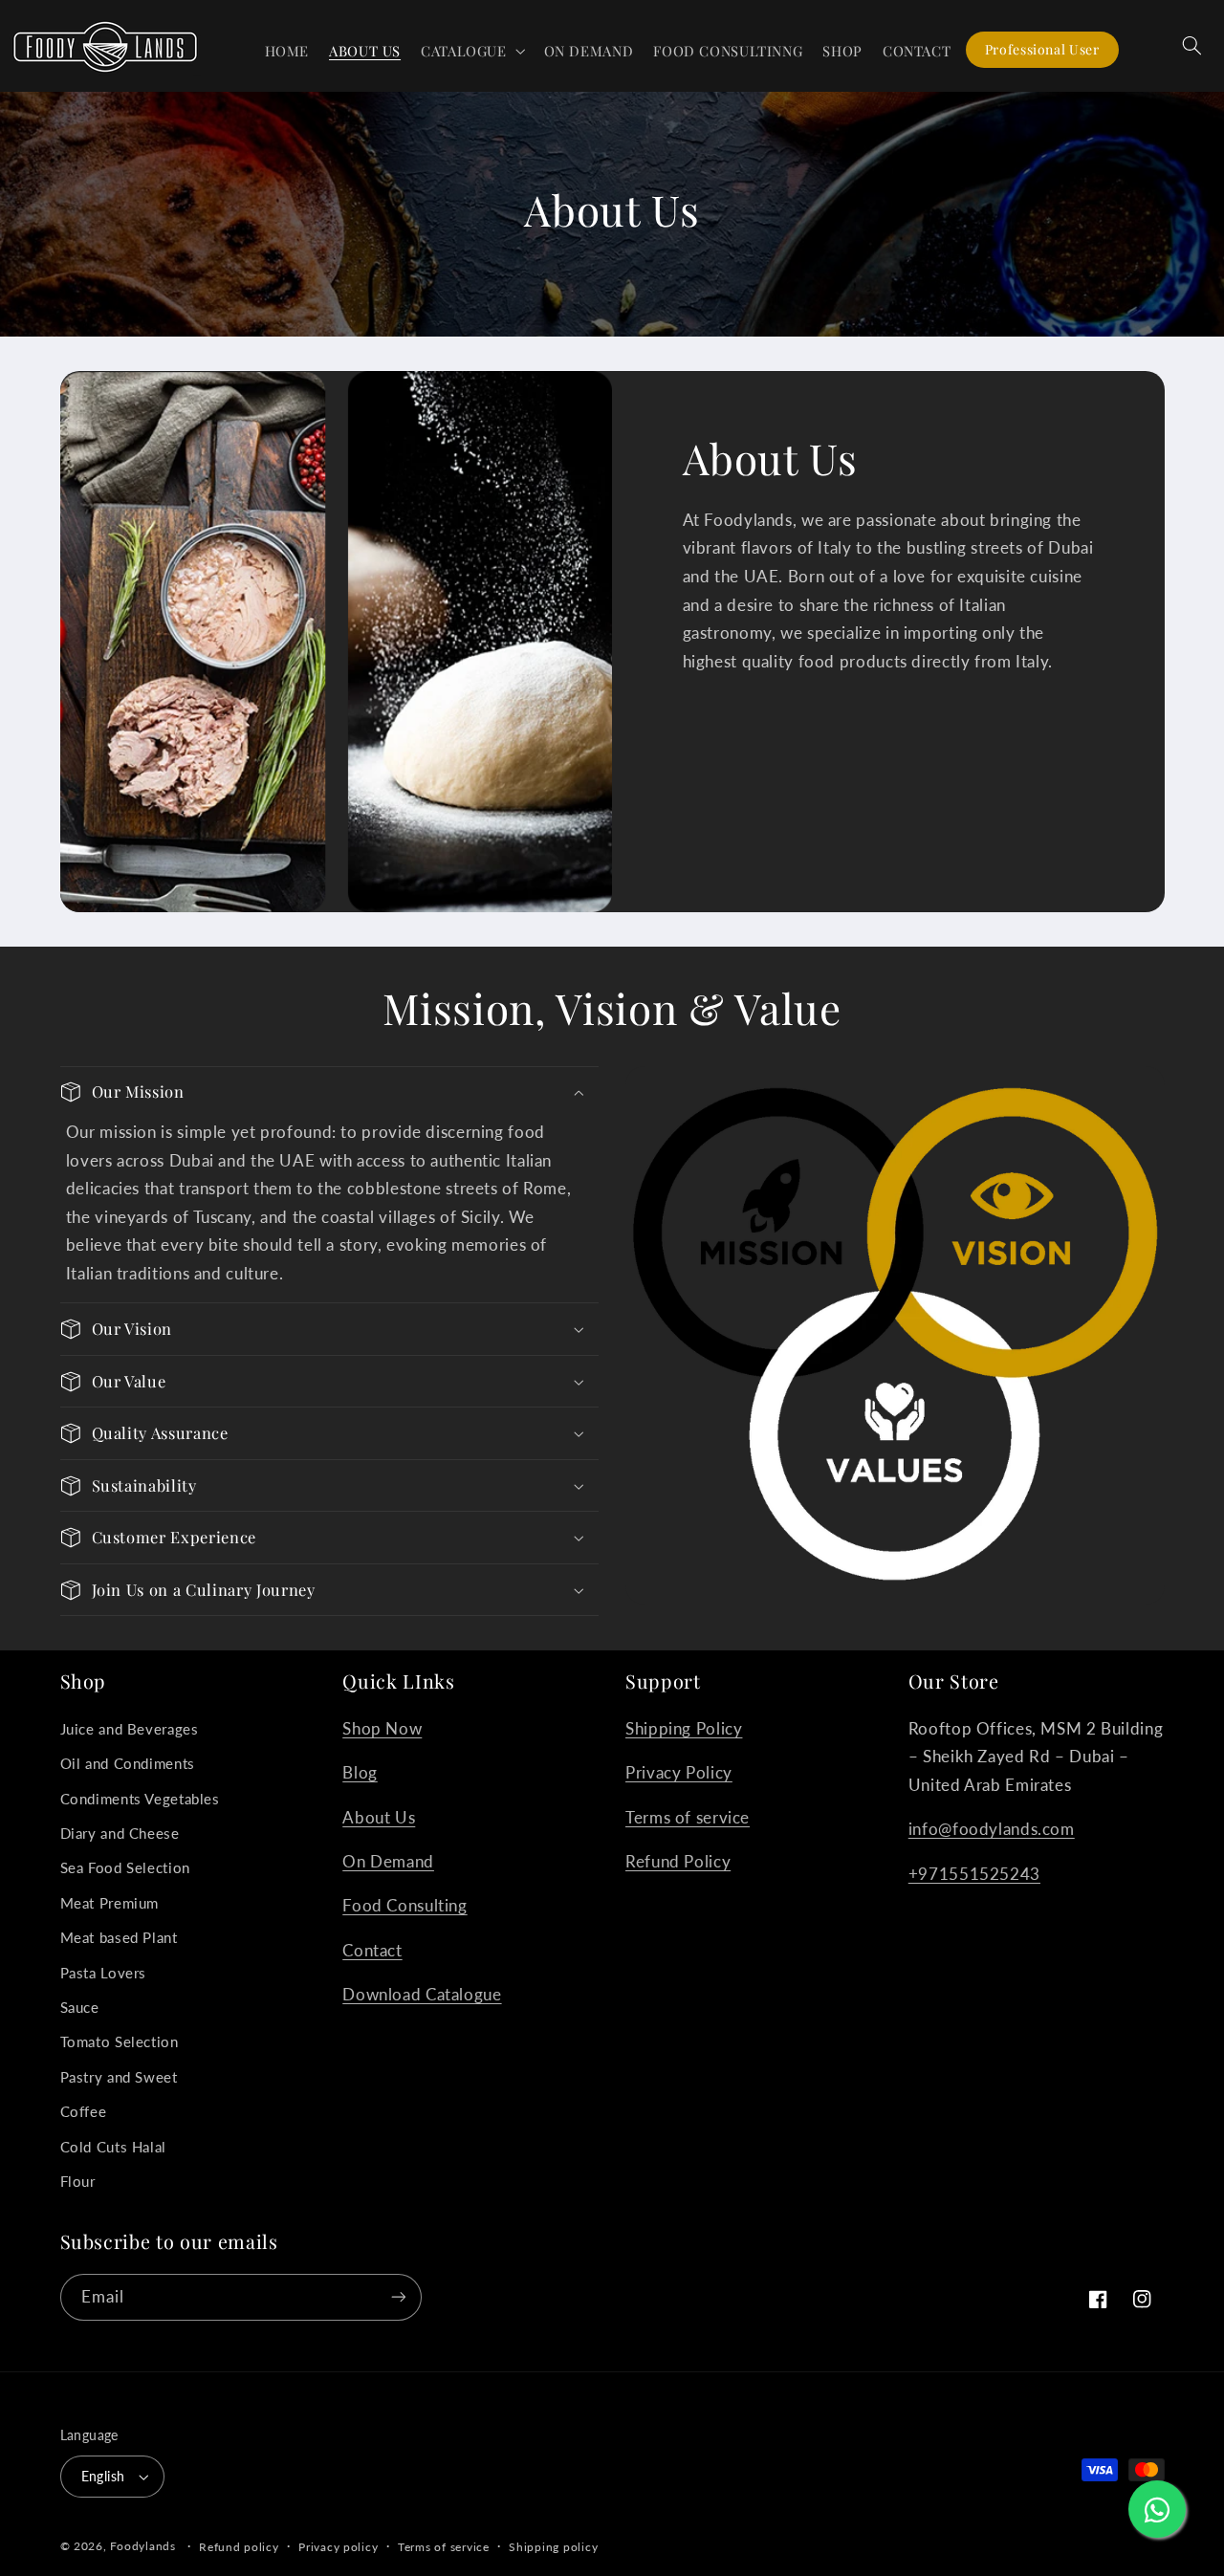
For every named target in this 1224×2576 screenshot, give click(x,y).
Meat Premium (110, 1903)
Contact (372, 1950)
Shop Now (382, 1728)
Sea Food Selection (125, 1867)
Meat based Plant (119, 1937)
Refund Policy (678, 1861)
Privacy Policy (679, 1772)
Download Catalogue (422, 1994)
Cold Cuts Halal (113, 2147)
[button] (473, 51)
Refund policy (239, 2547)
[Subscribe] (398, 2297)
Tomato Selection (120, 2041)
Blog (360, 1772)
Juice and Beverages (130, 1729)
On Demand (388, 1861)
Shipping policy (553, 2547)
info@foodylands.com (992, 1829)
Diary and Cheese (120, 1833)
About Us (379, 1817)
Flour (78, 2181)
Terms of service (688, 1817)
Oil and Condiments (128, 1763)
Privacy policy (338, 2547)
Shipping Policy (684, 1728)
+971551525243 (974, 1874)
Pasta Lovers (104, 1973)
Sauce (80, 2007)
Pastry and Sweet (119, 2077)
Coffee (84, 2111)
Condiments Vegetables (140, 1799)
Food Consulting (404, 1905)
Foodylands (142, 2546)
